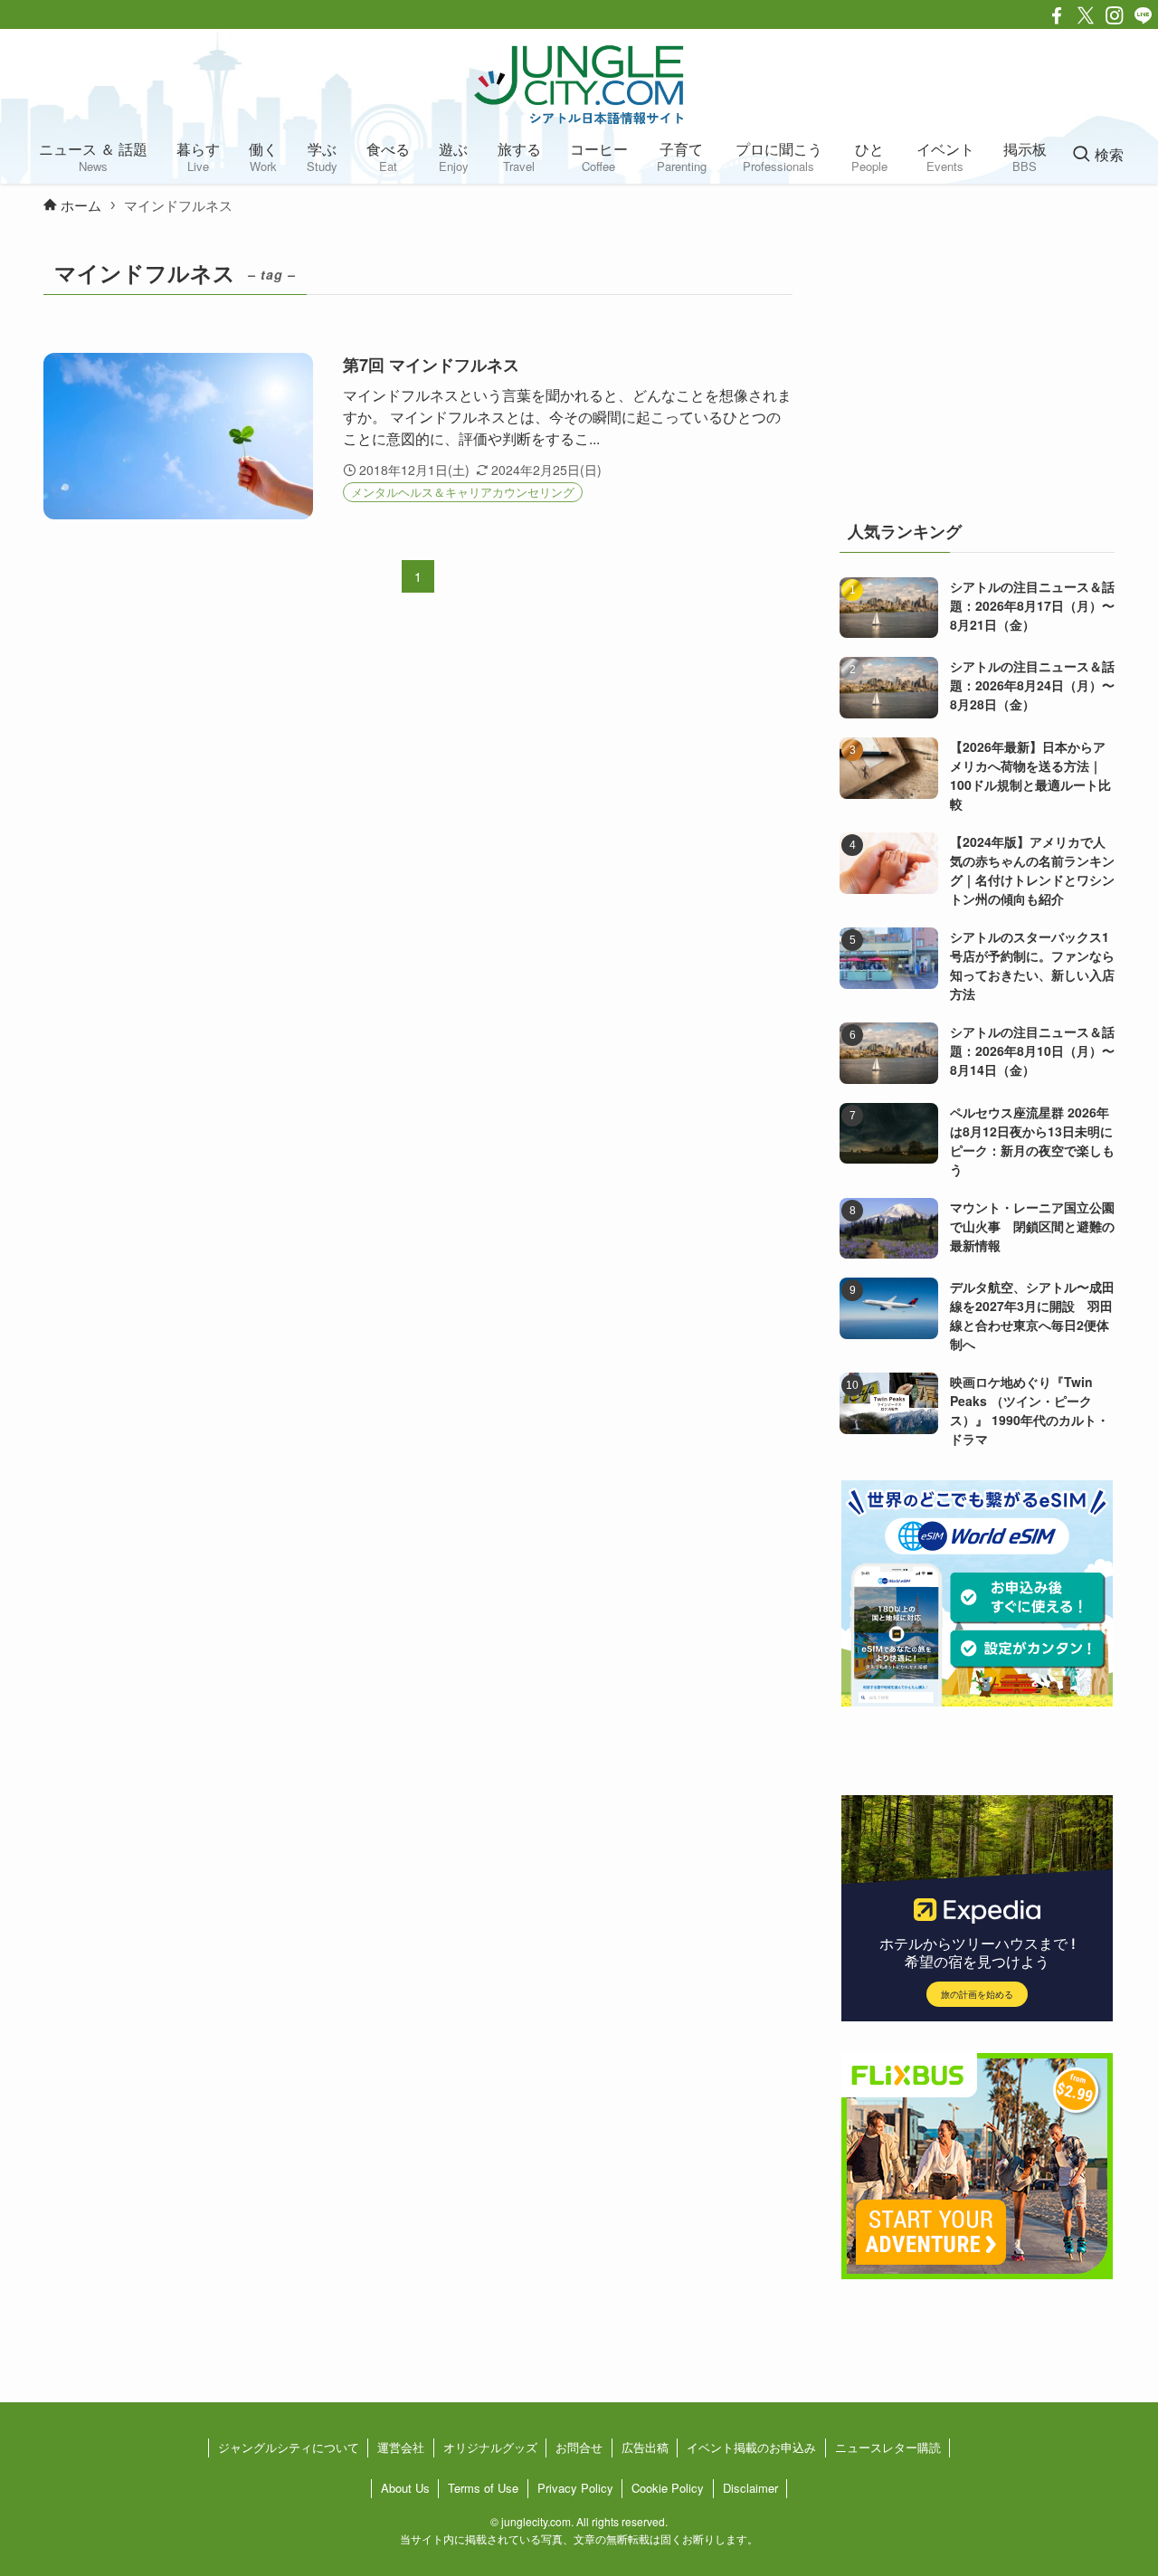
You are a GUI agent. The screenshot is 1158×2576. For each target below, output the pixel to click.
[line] (1144, 15)
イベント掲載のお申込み (751, 2447)
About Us (405, 2488)
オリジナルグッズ (490, 2447)
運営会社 (401, 2447)
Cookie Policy (668, 2488)
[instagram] (1115, 15)
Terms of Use (483, 2488)
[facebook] (1057, 15)
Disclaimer (750, 2488)
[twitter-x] (1086, 15)
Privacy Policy (575, 2488)
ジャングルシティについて (289, 2447)
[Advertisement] (977, 366)
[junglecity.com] (579, 84)
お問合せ (579, 2447)
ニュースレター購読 (888, 2447)
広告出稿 (645, 2447)
